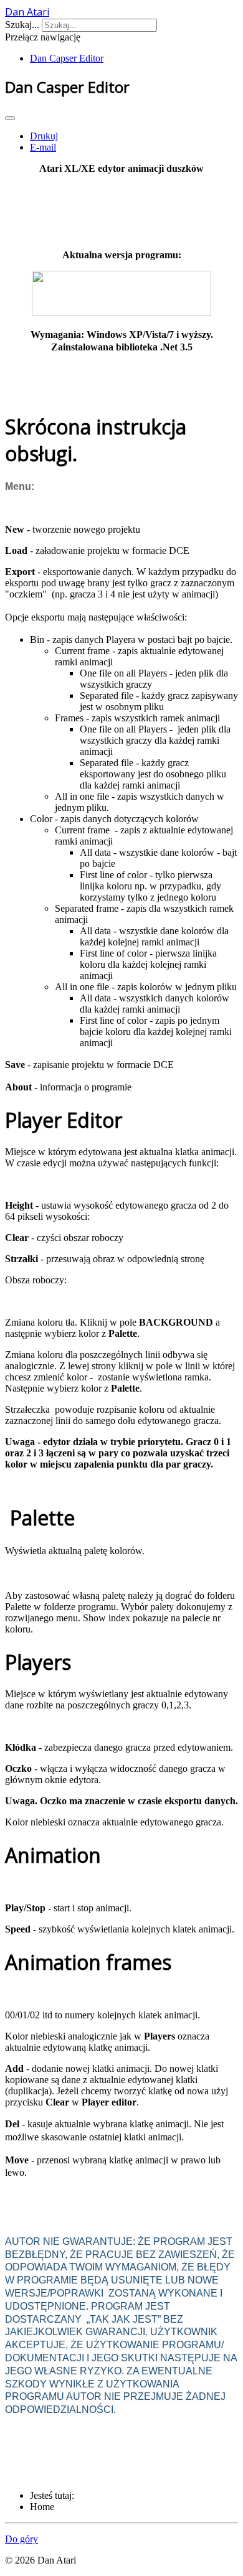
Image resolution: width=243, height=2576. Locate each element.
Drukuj (44, 136)
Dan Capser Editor (67, 58)
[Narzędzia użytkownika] (10, 118)
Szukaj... (22, 25)
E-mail (43, 147)
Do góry (21, 2539)
